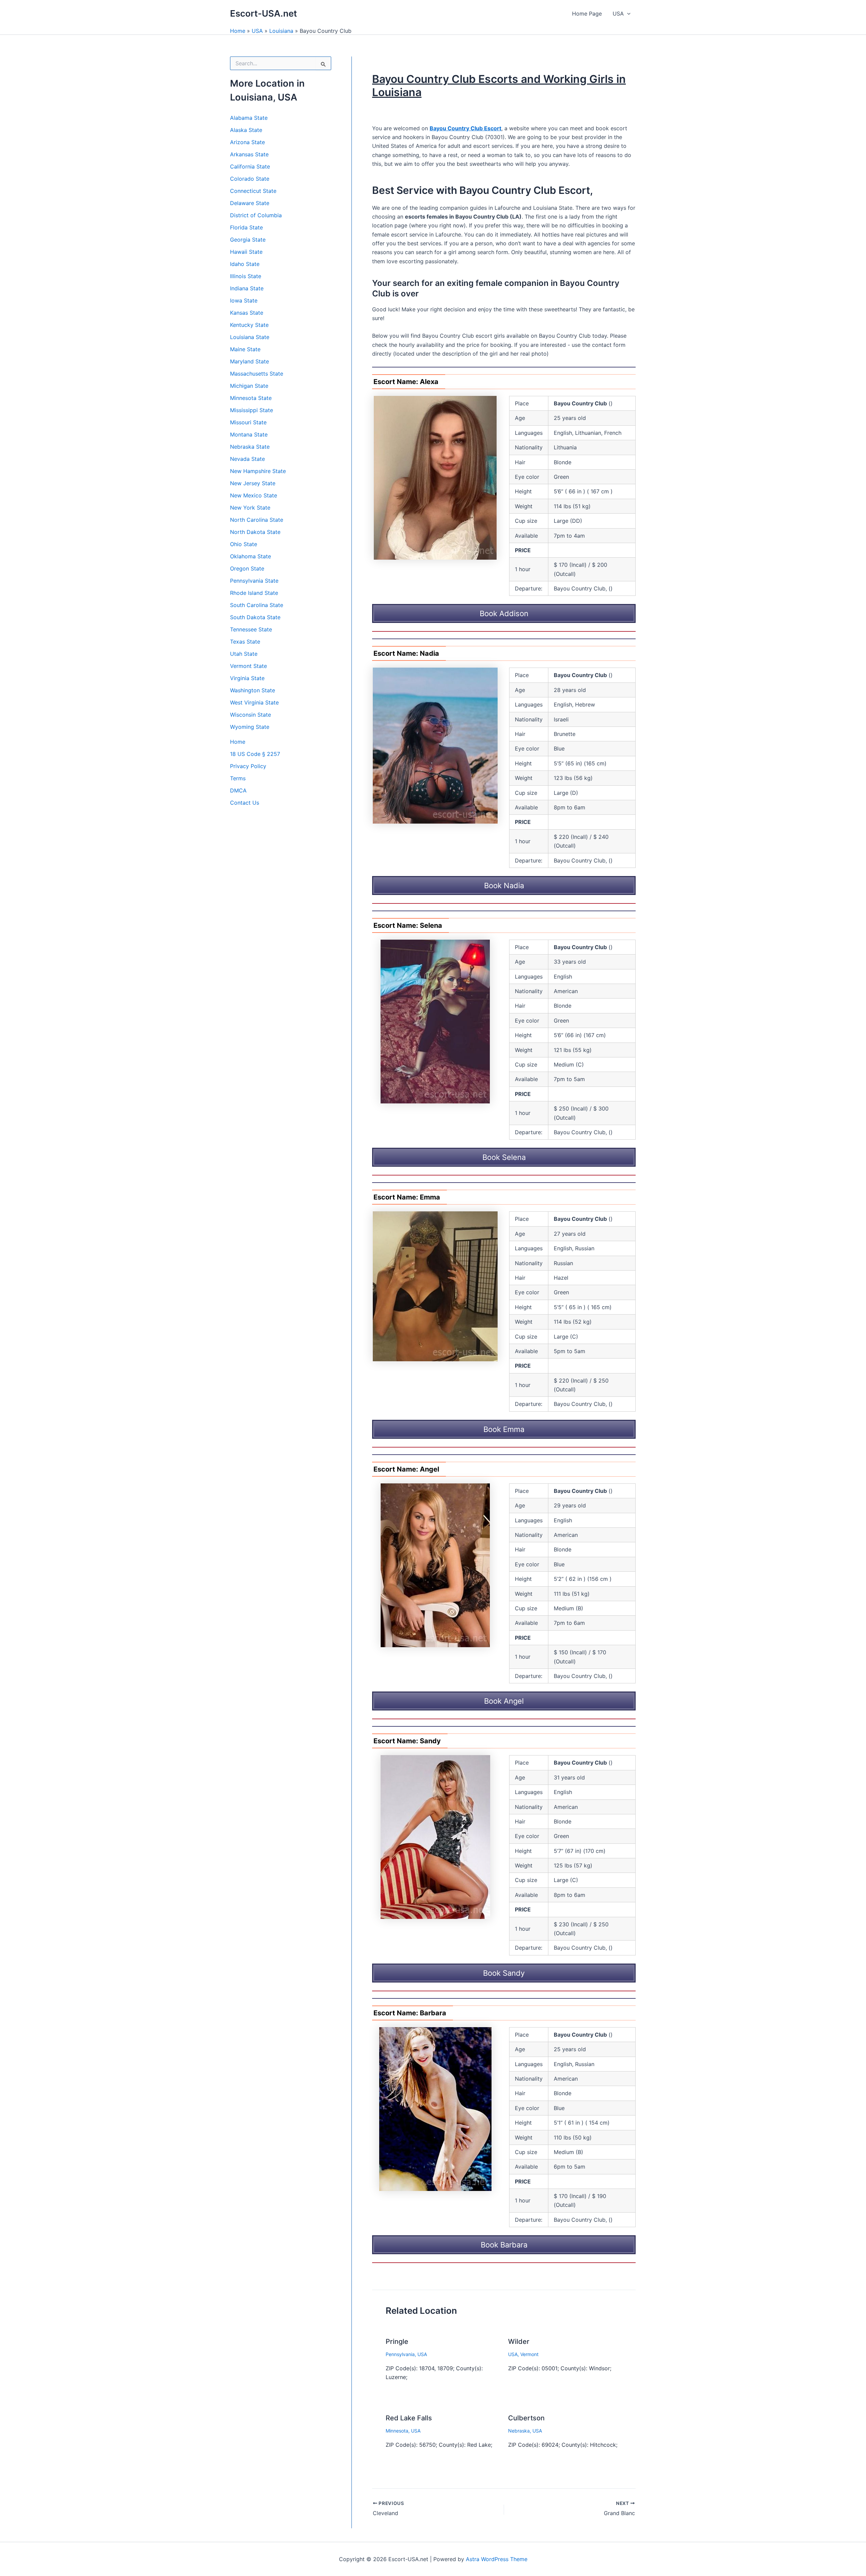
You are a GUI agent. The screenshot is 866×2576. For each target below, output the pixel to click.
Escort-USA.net (264, 13)
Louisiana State (250, 337)
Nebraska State (250, 447)
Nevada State (247, 459)
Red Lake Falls (409, 2418)
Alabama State (249, 118)
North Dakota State (255, 532)
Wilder (519, 2342)
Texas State (245, 642)
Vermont (529, 2354)
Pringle (397, 2342)
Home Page (587, 14)
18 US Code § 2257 (255, 754)
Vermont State (248, 666)
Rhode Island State (254, 593)
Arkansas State (249, 154)
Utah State (244, 654)
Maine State (245, 349)
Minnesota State (251, 398)
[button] (627, 14)
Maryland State (249, 361)
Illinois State (246, 276)
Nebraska (519, 2431)
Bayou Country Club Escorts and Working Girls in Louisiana (499, 85)
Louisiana (281, 31)
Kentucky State (249, 325)
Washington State (253, 690)
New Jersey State (253, 483)
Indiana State (247, 288)
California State (250, 166)
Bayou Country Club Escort (465, 128)
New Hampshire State (258, 471)
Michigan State (249, 386)
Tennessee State (251, 629)
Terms (238, 778)
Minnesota (397, 2431)
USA (618, 14)
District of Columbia (256, 215)
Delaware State (250, 203)
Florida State (246, 227)
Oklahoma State (250, 556)
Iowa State (244, 300)
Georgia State (248, 240)
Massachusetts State (257, 374)
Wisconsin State (250, 715)
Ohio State (244, 544)
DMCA (238, 790)
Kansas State (247, 313)
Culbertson (526, 2418)
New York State (250, 508)
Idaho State (245, 264)
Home (238, 31)
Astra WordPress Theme (497, 2559)
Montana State (249, 434)
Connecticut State (253, 191)
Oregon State (247, 568)
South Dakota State (255, 617)
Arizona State (247, 142)
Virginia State (247, 678)
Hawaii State (246, 252)
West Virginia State (254, 702)
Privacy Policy (248, 766)
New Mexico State (254, 495)
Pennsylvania (400, 2354)
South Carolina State (257, 605)
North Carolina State (257, 520)
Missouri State (248, 422)
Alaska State (246, 130)
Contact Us (245, 803)
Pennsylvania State (254, 581)
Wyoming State (250, 727)
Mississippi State (252, 410)
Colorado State (250, 179)
